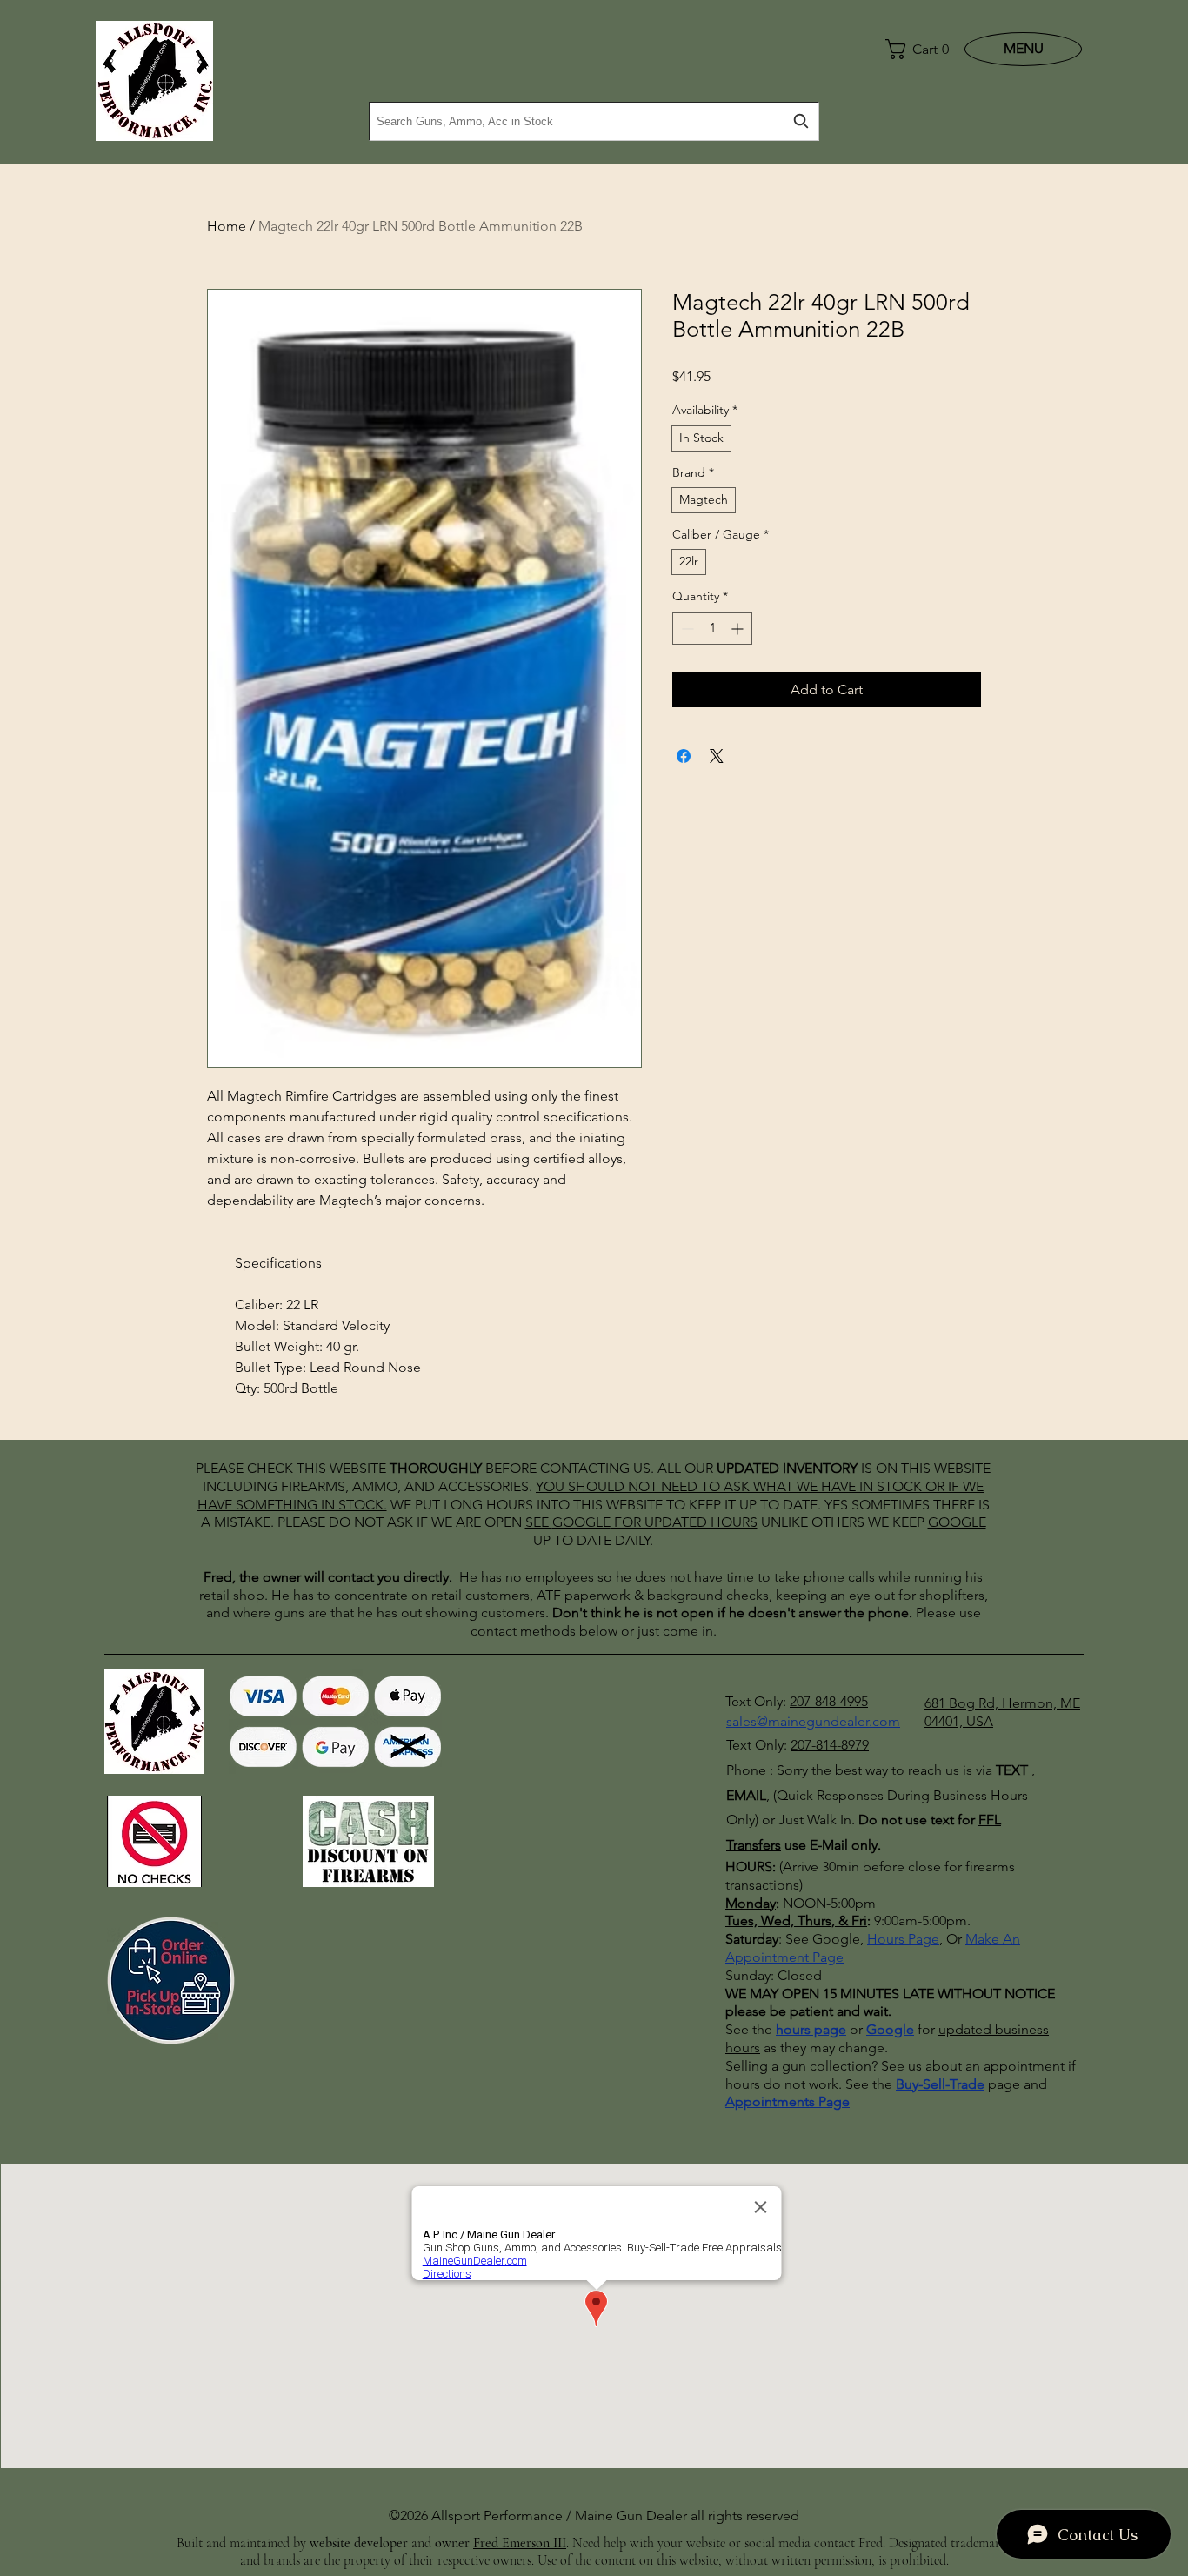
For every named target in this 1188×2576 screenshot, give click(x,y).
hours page (811, 2029)
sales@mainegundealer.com (813, 1721)
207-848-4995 (829, 1701)
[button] (913, 49)
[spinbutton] (712, 629)
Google (890, 2029)
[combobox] (594, 121)
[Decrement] (686, 629)
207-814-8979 (830, 1745)
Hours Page (903, 1939)
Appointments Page (788, 2101)
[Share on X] (717, 756)
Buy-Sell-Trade (940, 2084)
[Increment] (739, 629)
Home (227, 226)
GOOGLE (581, 1522)
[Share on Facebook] (684, 756)
